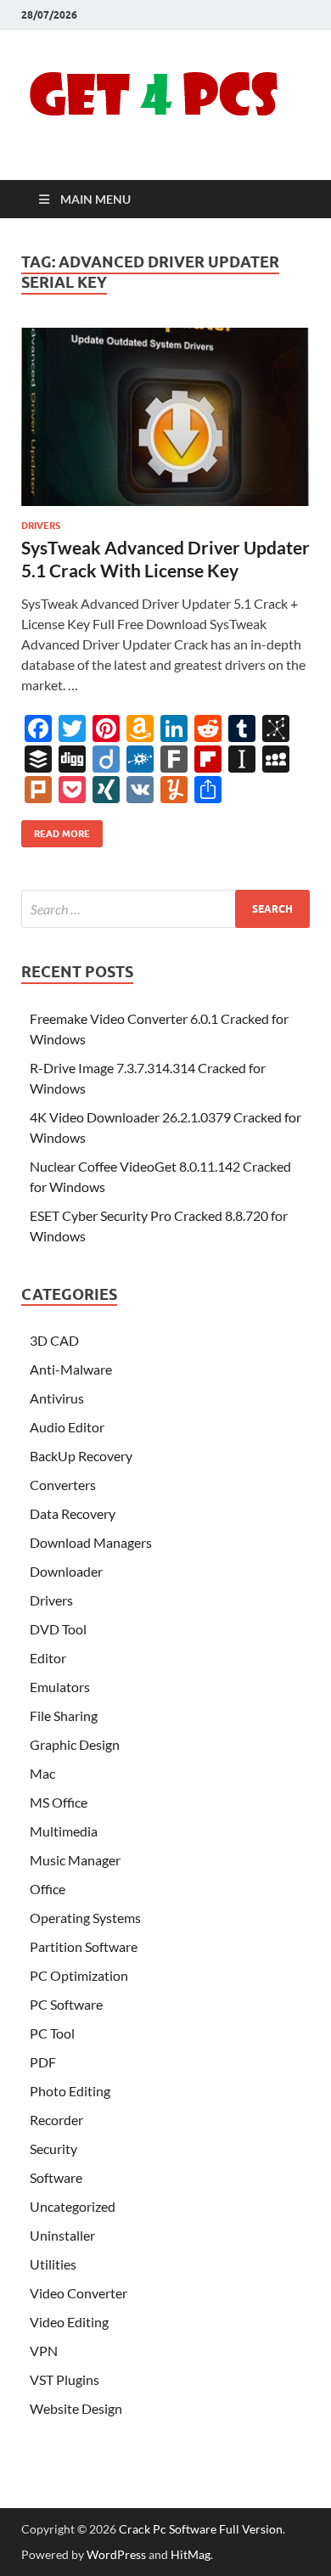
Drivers (41, 526)
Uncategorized (73, 2206)
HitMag (191, 2554)
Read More (56, 830)
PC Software (66, 2004)
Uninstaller (62, 2235)
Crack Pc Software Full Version (201, 2529)
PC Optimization (79, 1975)
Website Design (76, 2408)
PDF (43, 2062)
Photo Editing (70, 2091)
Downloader (66, 1571)
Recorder (56, 2120)
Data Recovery (73, 1513)
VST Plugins (65, 2379)
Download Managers (91, 1542)
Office (48, 1889)
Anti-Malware (71, 1369)
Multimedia (64, 1831)
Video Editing (69, 2322)
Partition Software (84, 1946)
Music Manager (75, 1860)
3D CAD (54, 1340)
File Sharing (64, 1715)
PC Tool (52, 2033)
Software (56, 2177)
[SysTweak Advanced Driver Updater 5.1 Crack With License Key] (165, 417)
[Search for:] (165, 909)
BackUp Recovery (81, 1456)
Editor (48, 1658)
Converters (63, 1485)
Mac (42, 1773)
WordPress (116, 2554)
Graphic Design (75, 1744)
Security (53, 2149)
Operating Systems (85, 1918)
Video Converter (79, 2293)
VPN (44, 2351)
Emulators (60, 1687)
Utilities (53, 2264)
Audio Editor (67, 1427)
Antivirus (57, 1398)
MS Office (59, 1802)
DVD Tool (58, 1629)
